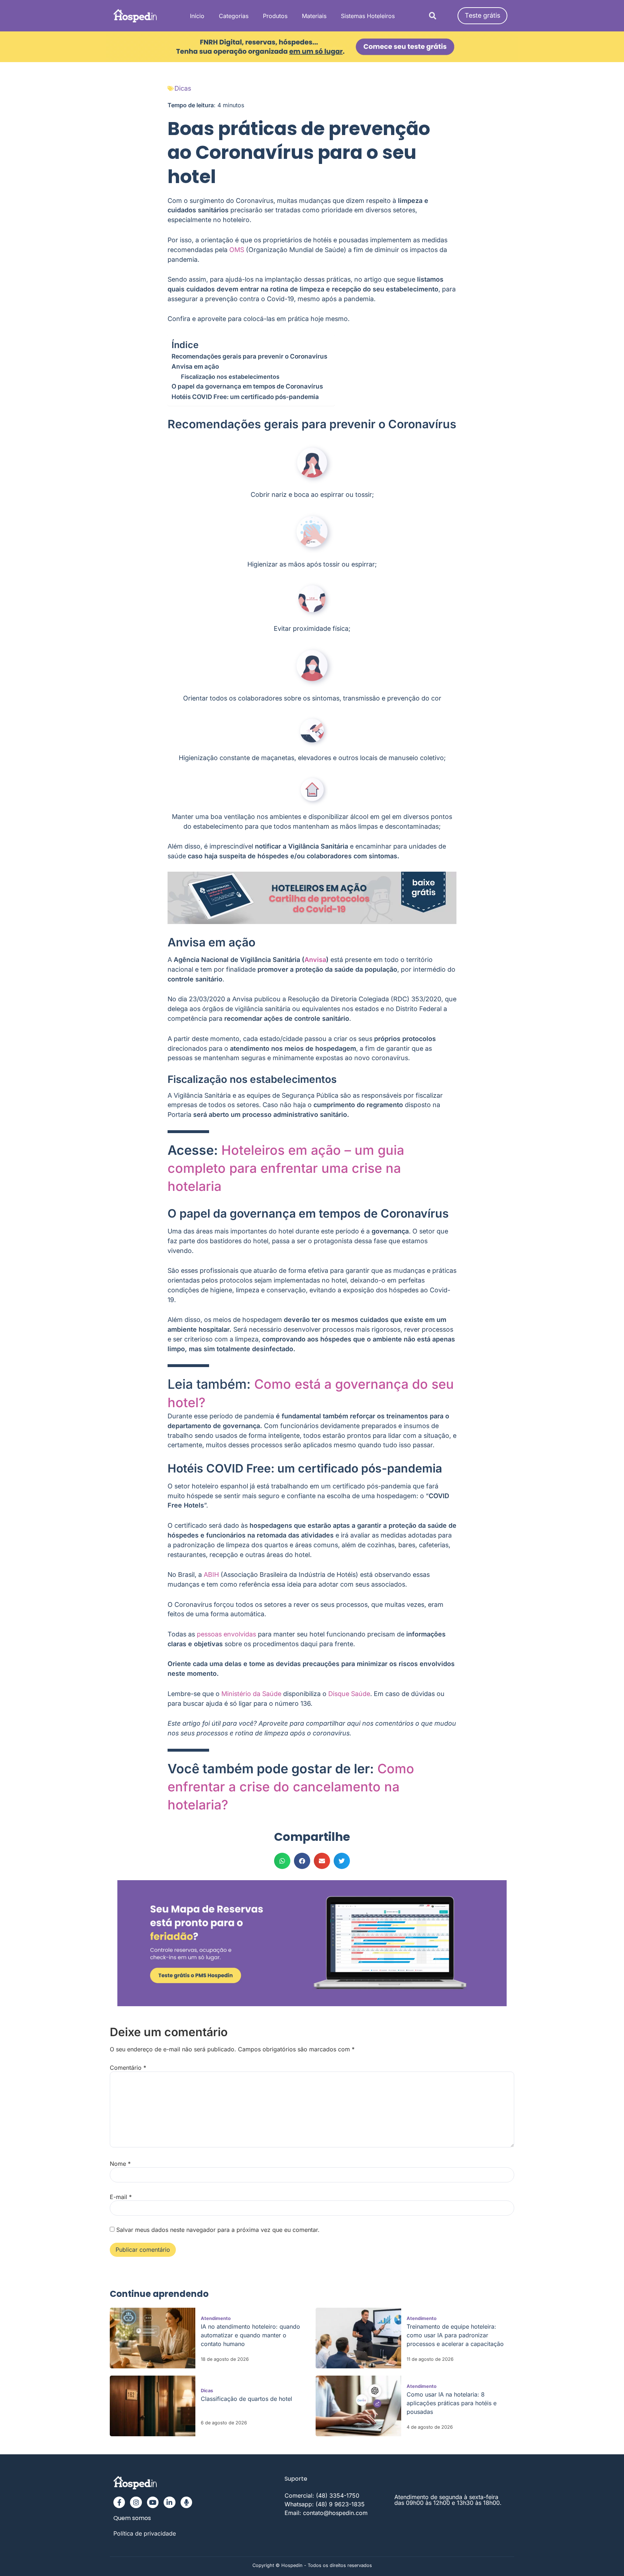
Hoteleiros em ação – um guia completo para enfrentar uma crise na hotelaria (286, 1168)
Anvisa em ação (195, 366)
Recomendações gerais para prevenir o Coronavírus (249, 356)
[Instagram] (136, 2502)
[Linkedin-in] (169, 2502)
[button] (432, 16)
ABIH (211, 1575)
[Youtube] (153, 2502)
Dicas (183, 88)
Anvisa (315, 960)
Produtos (275, 16)
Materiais (314, 16)
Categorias (234, 16)
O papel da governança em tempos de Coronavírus (247, 386)
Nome (120, 2164)
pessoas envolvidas (226, 1634)
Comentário (128, 2068)
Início (197, 16)
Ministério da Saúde (251, 1694)
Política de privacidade (145, 2533)
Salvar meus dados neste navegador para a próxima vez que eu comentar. (218, 2230)
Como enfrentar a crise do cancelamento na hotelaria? (291, 1787)
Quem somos (132, 2518)
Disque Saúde (349, 1694)
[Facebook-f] (119, 2502)
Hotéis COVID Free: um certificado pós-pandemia (245, 397)
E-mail (121, 2197)
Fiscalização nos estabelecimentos (230, 377)
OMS (237, 250)
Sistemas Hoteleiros (368, 16)
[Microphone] (186, 2502)
